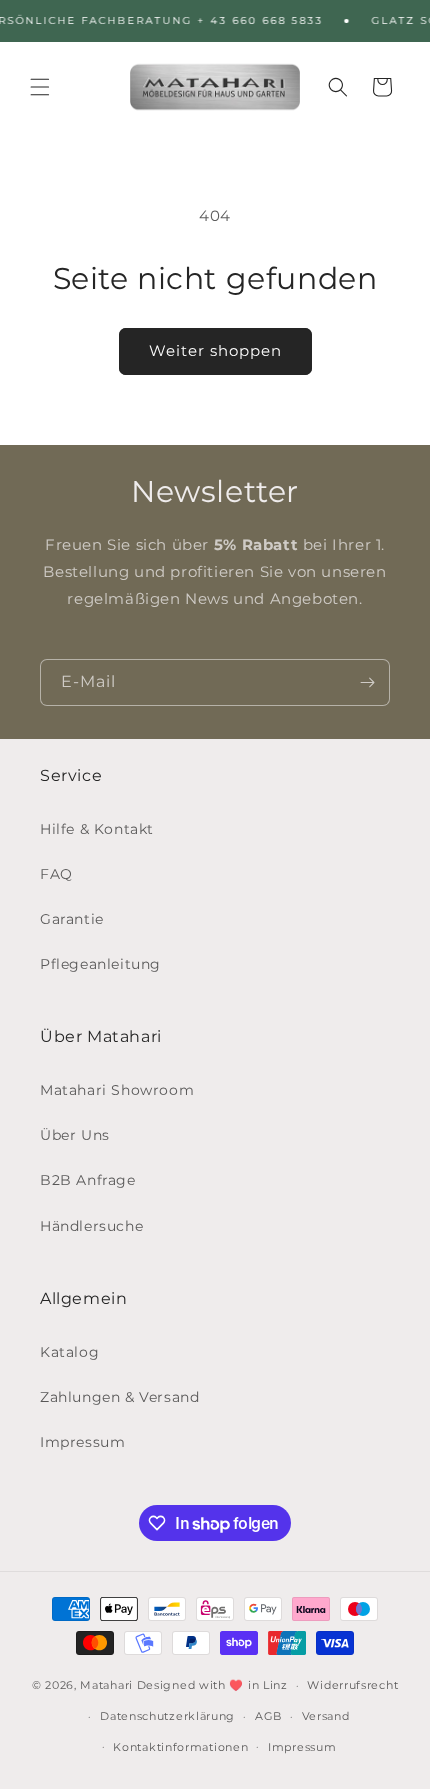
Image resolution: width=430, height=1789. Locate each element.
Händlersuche (91, 1226)
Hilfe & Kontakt (97, 829)
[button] (40, 87)
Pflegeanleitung (100, 964)
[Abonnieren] (367, 682)
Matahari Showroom (117, 1090)
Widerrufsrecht (352, 1685)
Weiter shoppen (215, 350)
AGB (268, 1716)
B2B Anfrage (88, 1180)
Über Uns (75, 1135)
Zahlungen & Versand (119, 1397)
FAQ (56, 874)
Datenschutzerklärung (167, 1716)
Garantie (72, 919)
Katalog (69, 1352)
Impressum (82, 1442)
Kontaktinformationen (180, 1747)
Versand (326, 1716)
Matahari (106, 1685)
